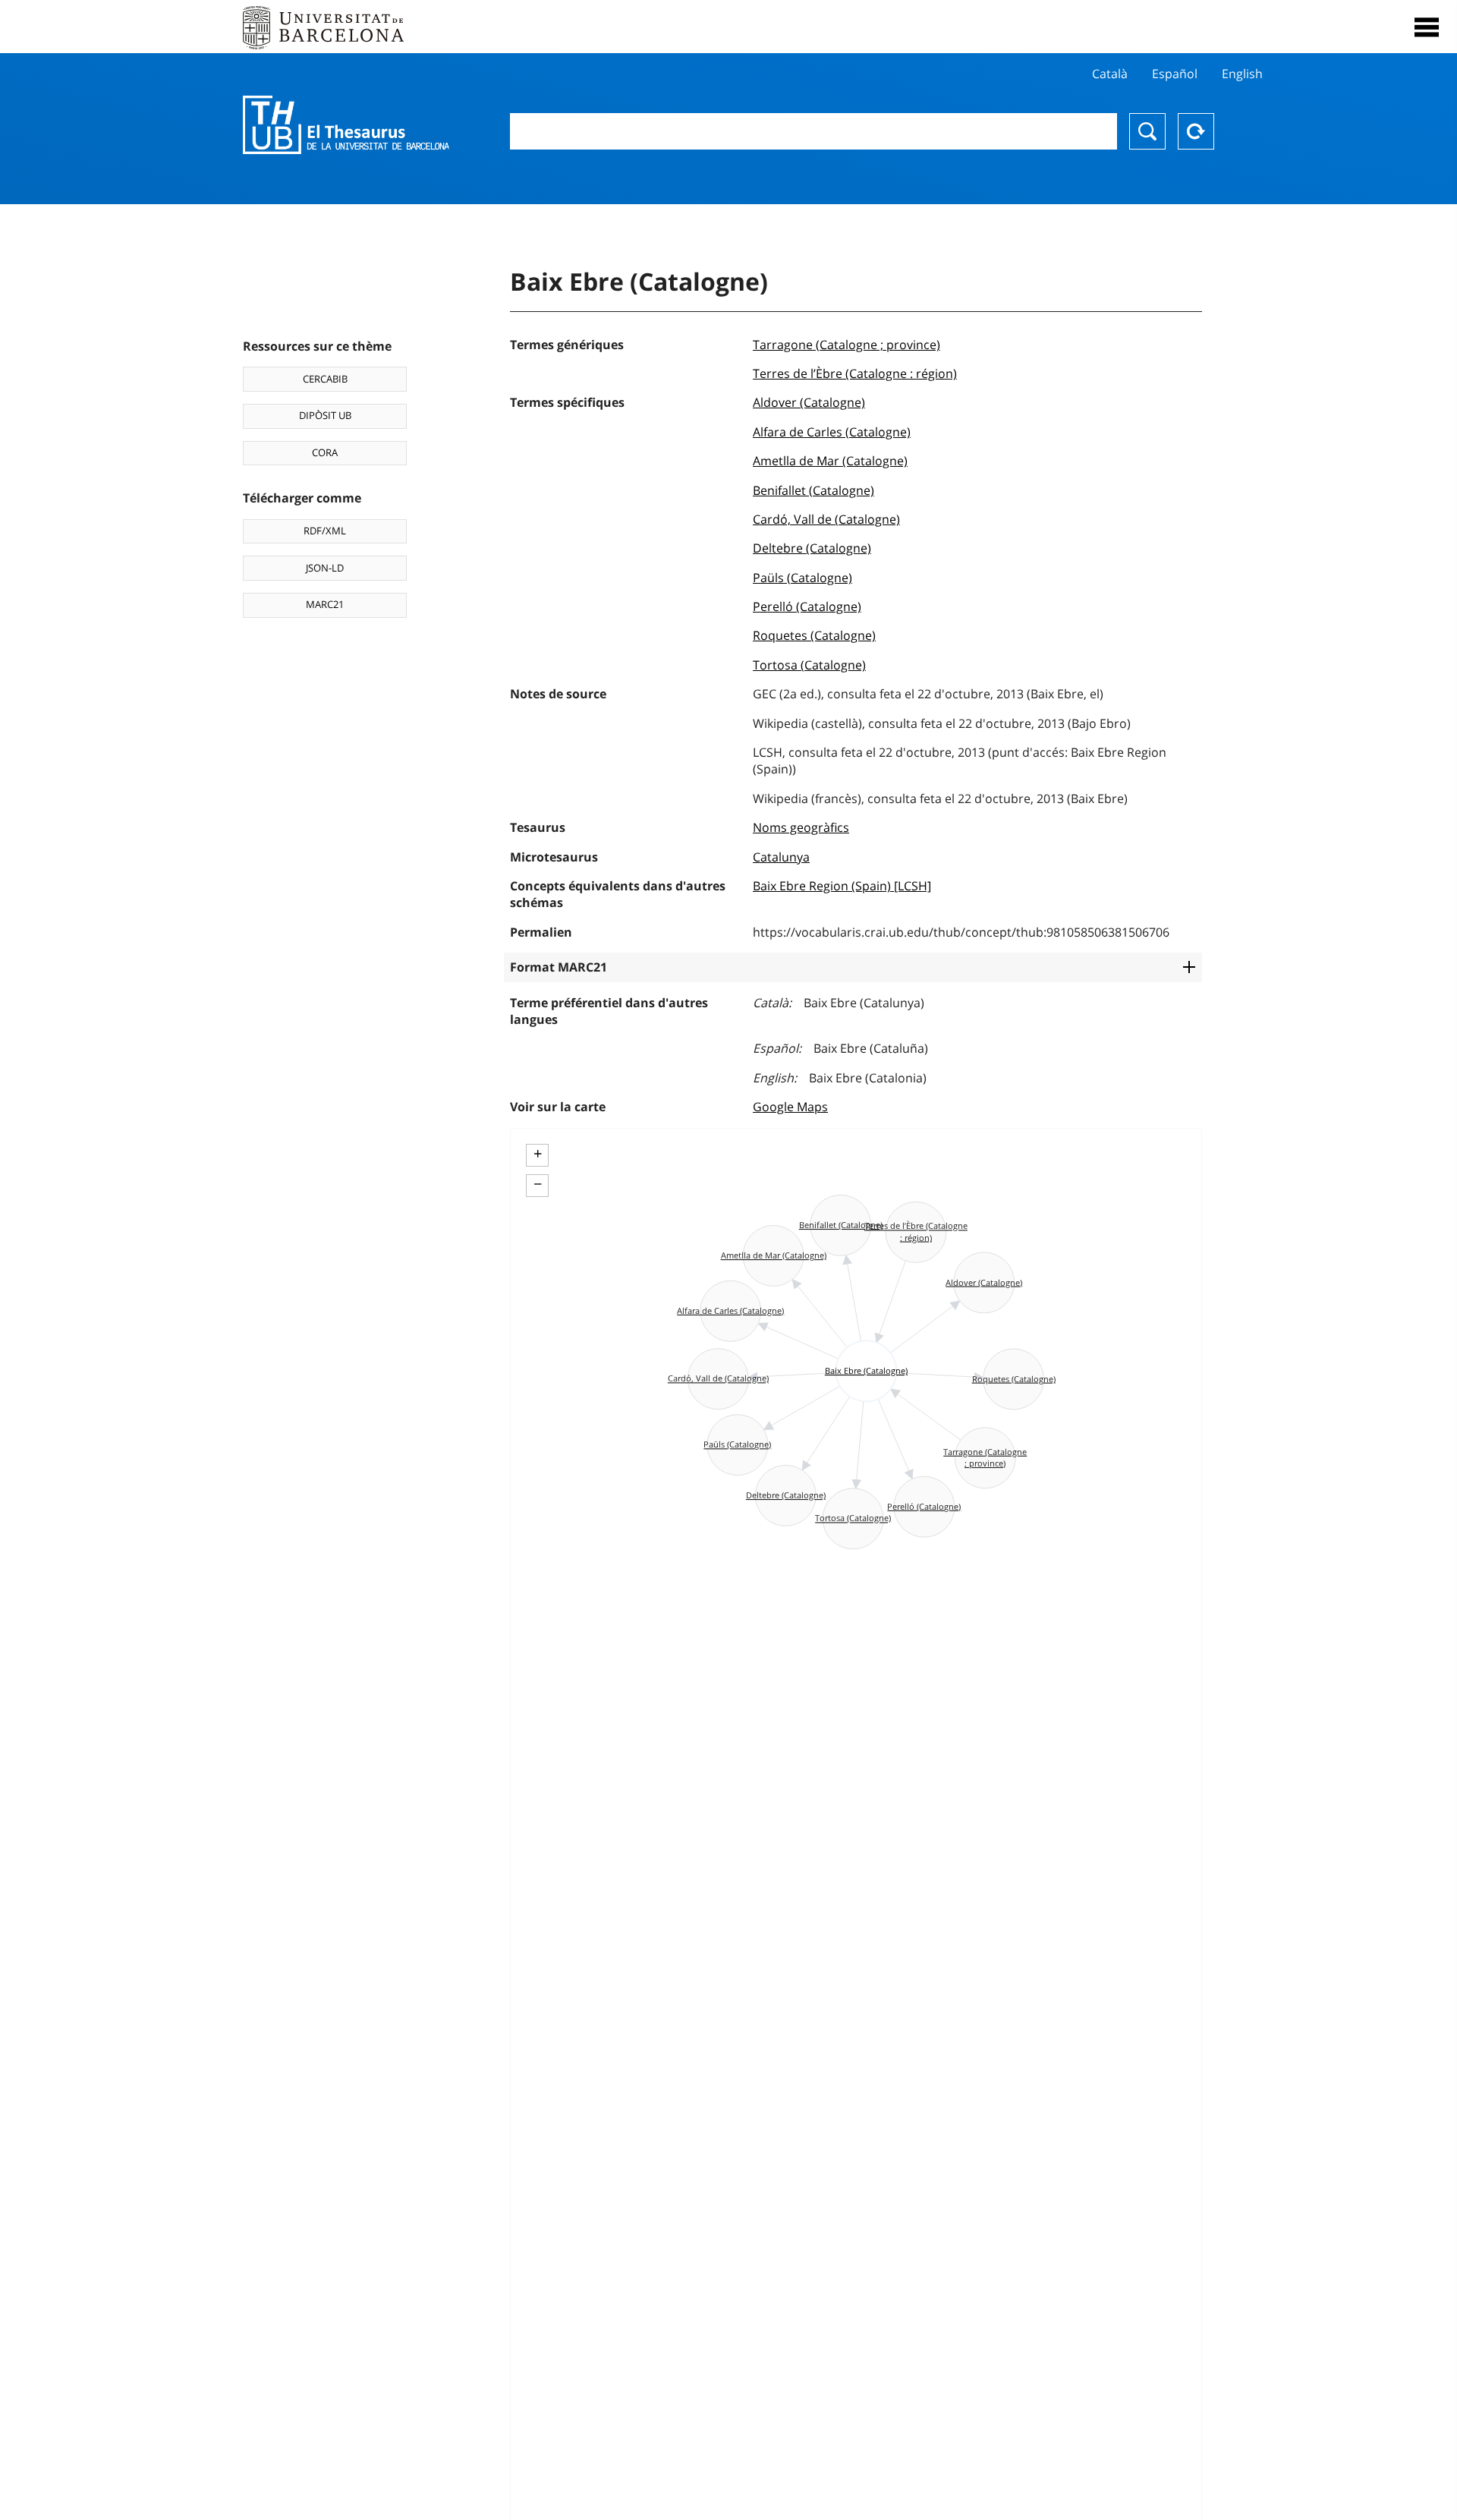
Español (1175, 74)
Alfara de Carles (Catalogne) (832, 432)
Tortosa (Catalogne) (809, 665)
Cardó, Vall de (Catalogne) (826, 519)
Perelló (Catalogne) (807, 606)
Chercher (1147, 131)
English (1242, 74)
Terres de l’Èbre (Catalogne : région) (855, 373)
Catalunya (781, 857)
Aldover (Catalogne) (809, 402)
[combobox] (813, 131)
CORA (325, 452)
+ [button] (538, 1154)
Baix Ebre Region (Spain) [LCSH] (842, 886)
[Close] (1427, 27)
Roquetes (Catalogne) (814, 635)
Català (1110, 74)
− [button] (538, 1184)
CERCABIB (325, 379)
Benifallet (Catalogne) (813, 490)
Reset (1196, 131)
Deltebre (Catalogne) (812, 548)
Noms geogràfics (801, 827)
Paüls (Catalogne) (802, 578)
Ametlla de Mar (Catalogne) (830, 461)
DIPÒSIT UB (325, 415)
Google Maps (790, 1107)
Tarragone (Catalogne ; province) (847, 345)
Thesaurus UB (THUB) (346, 125)
